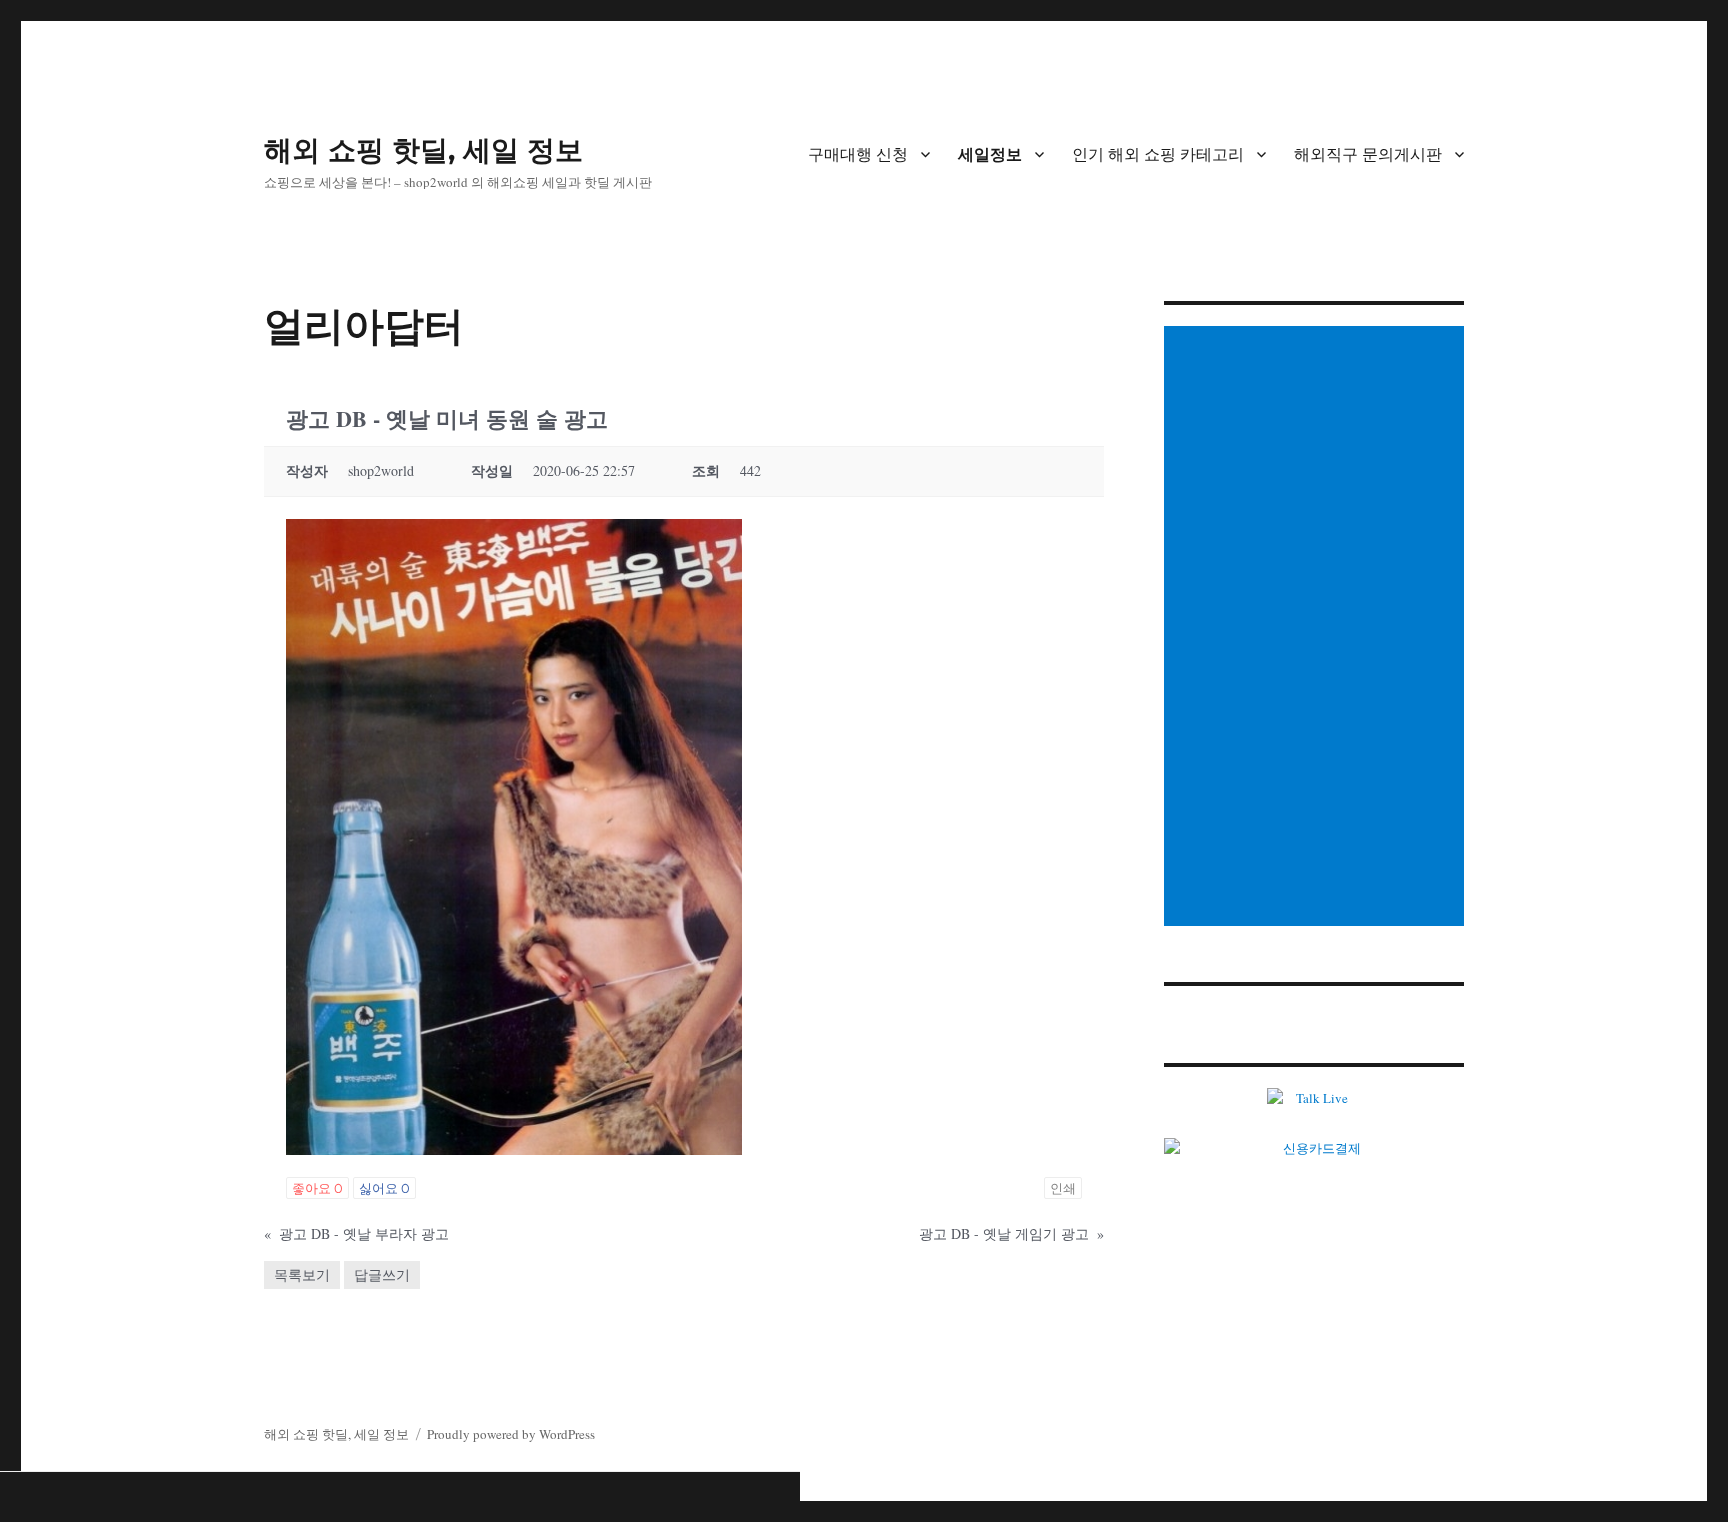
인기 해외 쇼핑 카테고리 (1158, 154)
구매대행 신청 (858, 154)
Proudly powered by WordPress (511, 1434)
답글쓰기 (382, 1274)
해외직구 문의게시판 (1368, 154)
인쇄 (1063, 1188)
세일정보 (990, 154)
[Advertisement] (1317, 628)
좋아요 (317, 1188)
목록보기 (302, 1274)
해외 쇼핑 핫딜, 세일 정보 (423, 150)
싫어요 (384, 1188)
